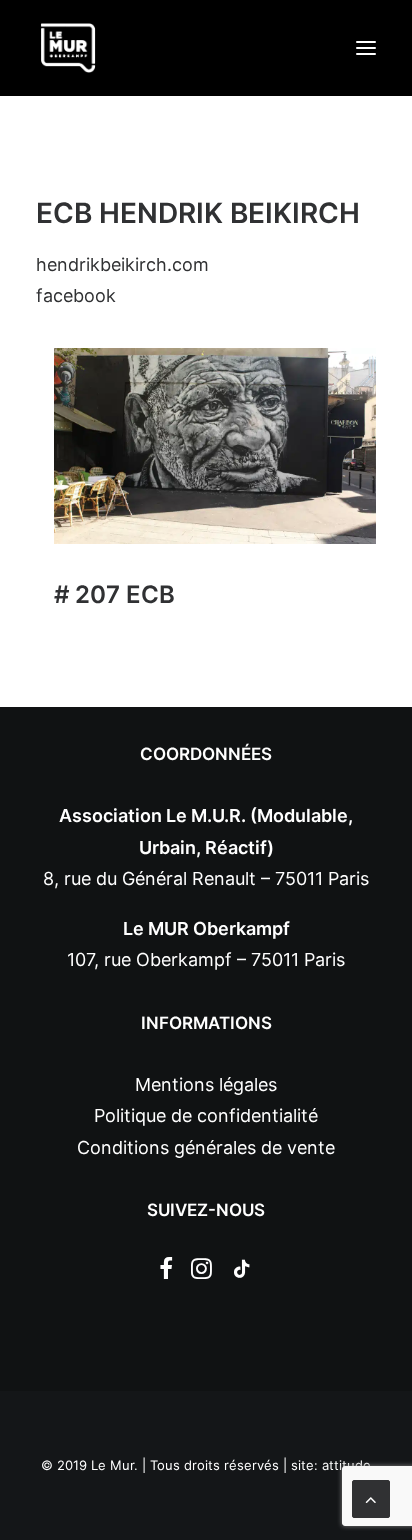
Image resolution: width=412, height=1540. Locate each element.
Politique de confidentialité (206, 1115)
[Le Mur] (68, 48)
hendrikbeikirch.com (122, 264)
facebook (76, 295)
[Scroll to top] (371, 1497)
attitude (346, 1465)
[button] (366, 48)
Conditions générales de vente (206, 1147)
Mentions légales (206, 1084)
